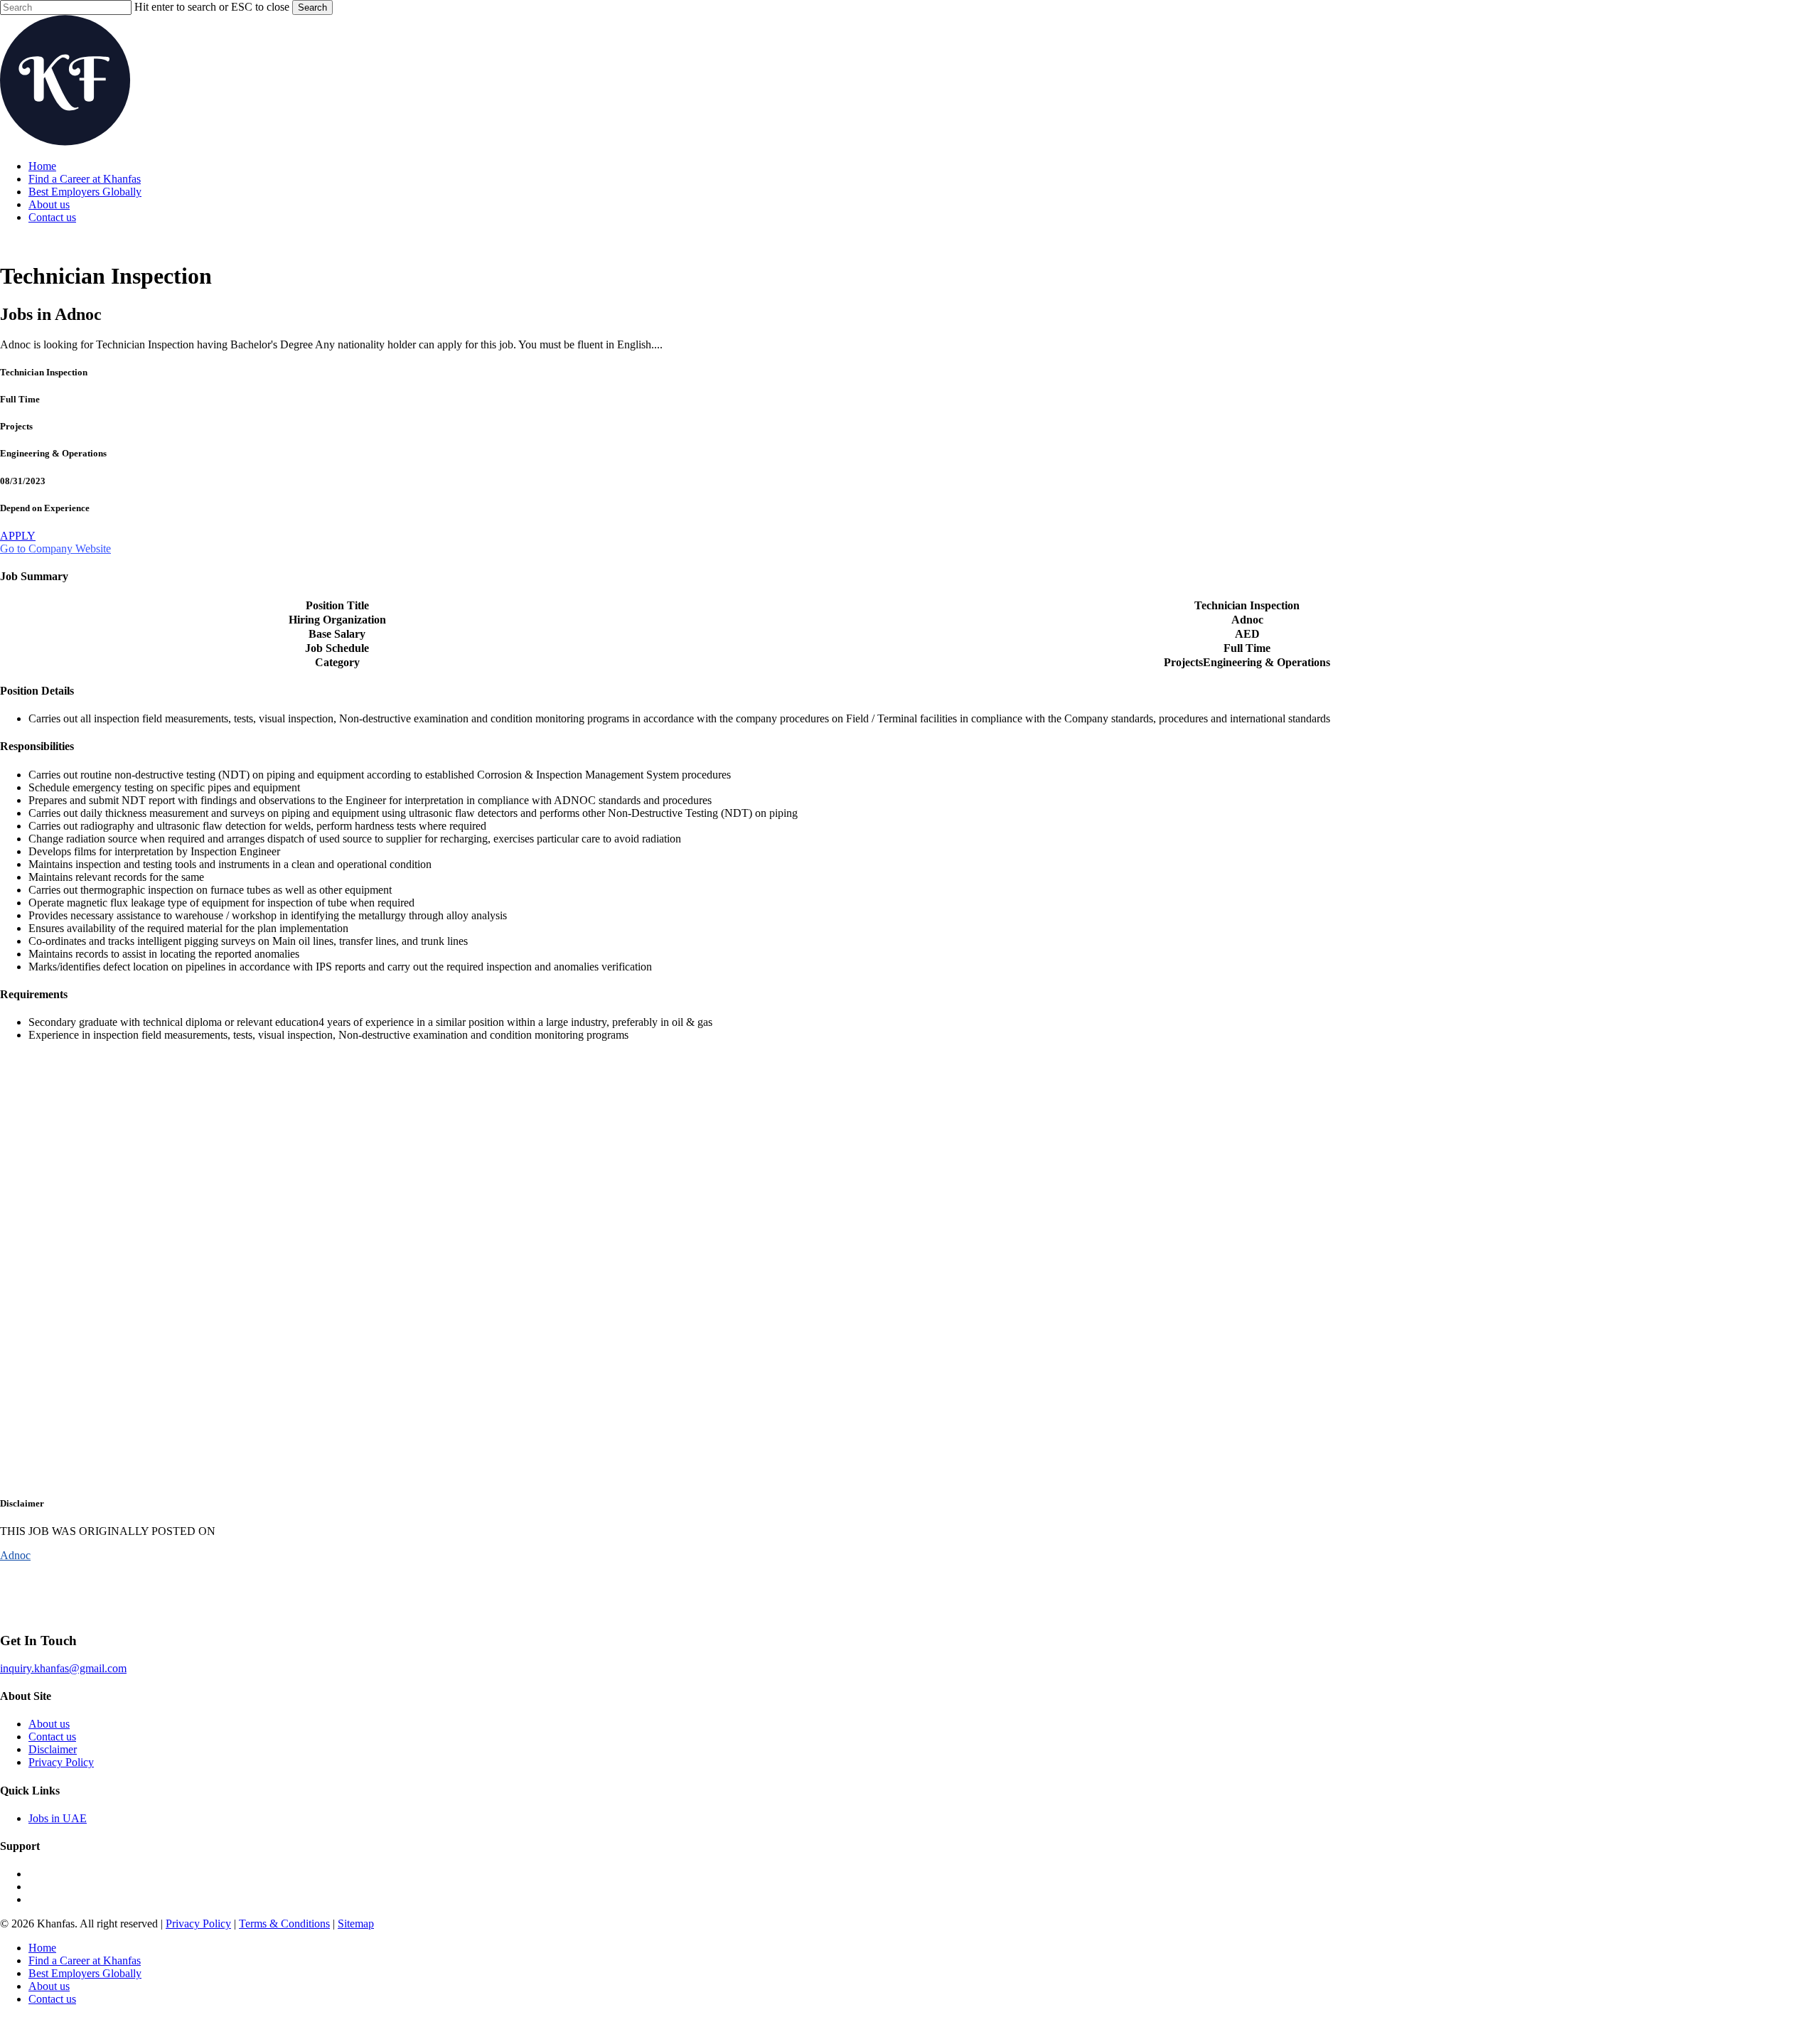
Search (312, 7)
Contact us (52, 1737)
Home (42, 1948)
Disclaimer (53, 1749)
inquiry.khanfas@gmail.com (63, 1668)
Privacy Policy (61, 1762)
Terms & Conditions (284, 1924)
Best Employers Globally (85, 1973)
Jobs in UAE (58, 1818)
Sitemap (356, 1924)
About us (49, 1724)
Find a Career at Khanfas (85, 1960)
